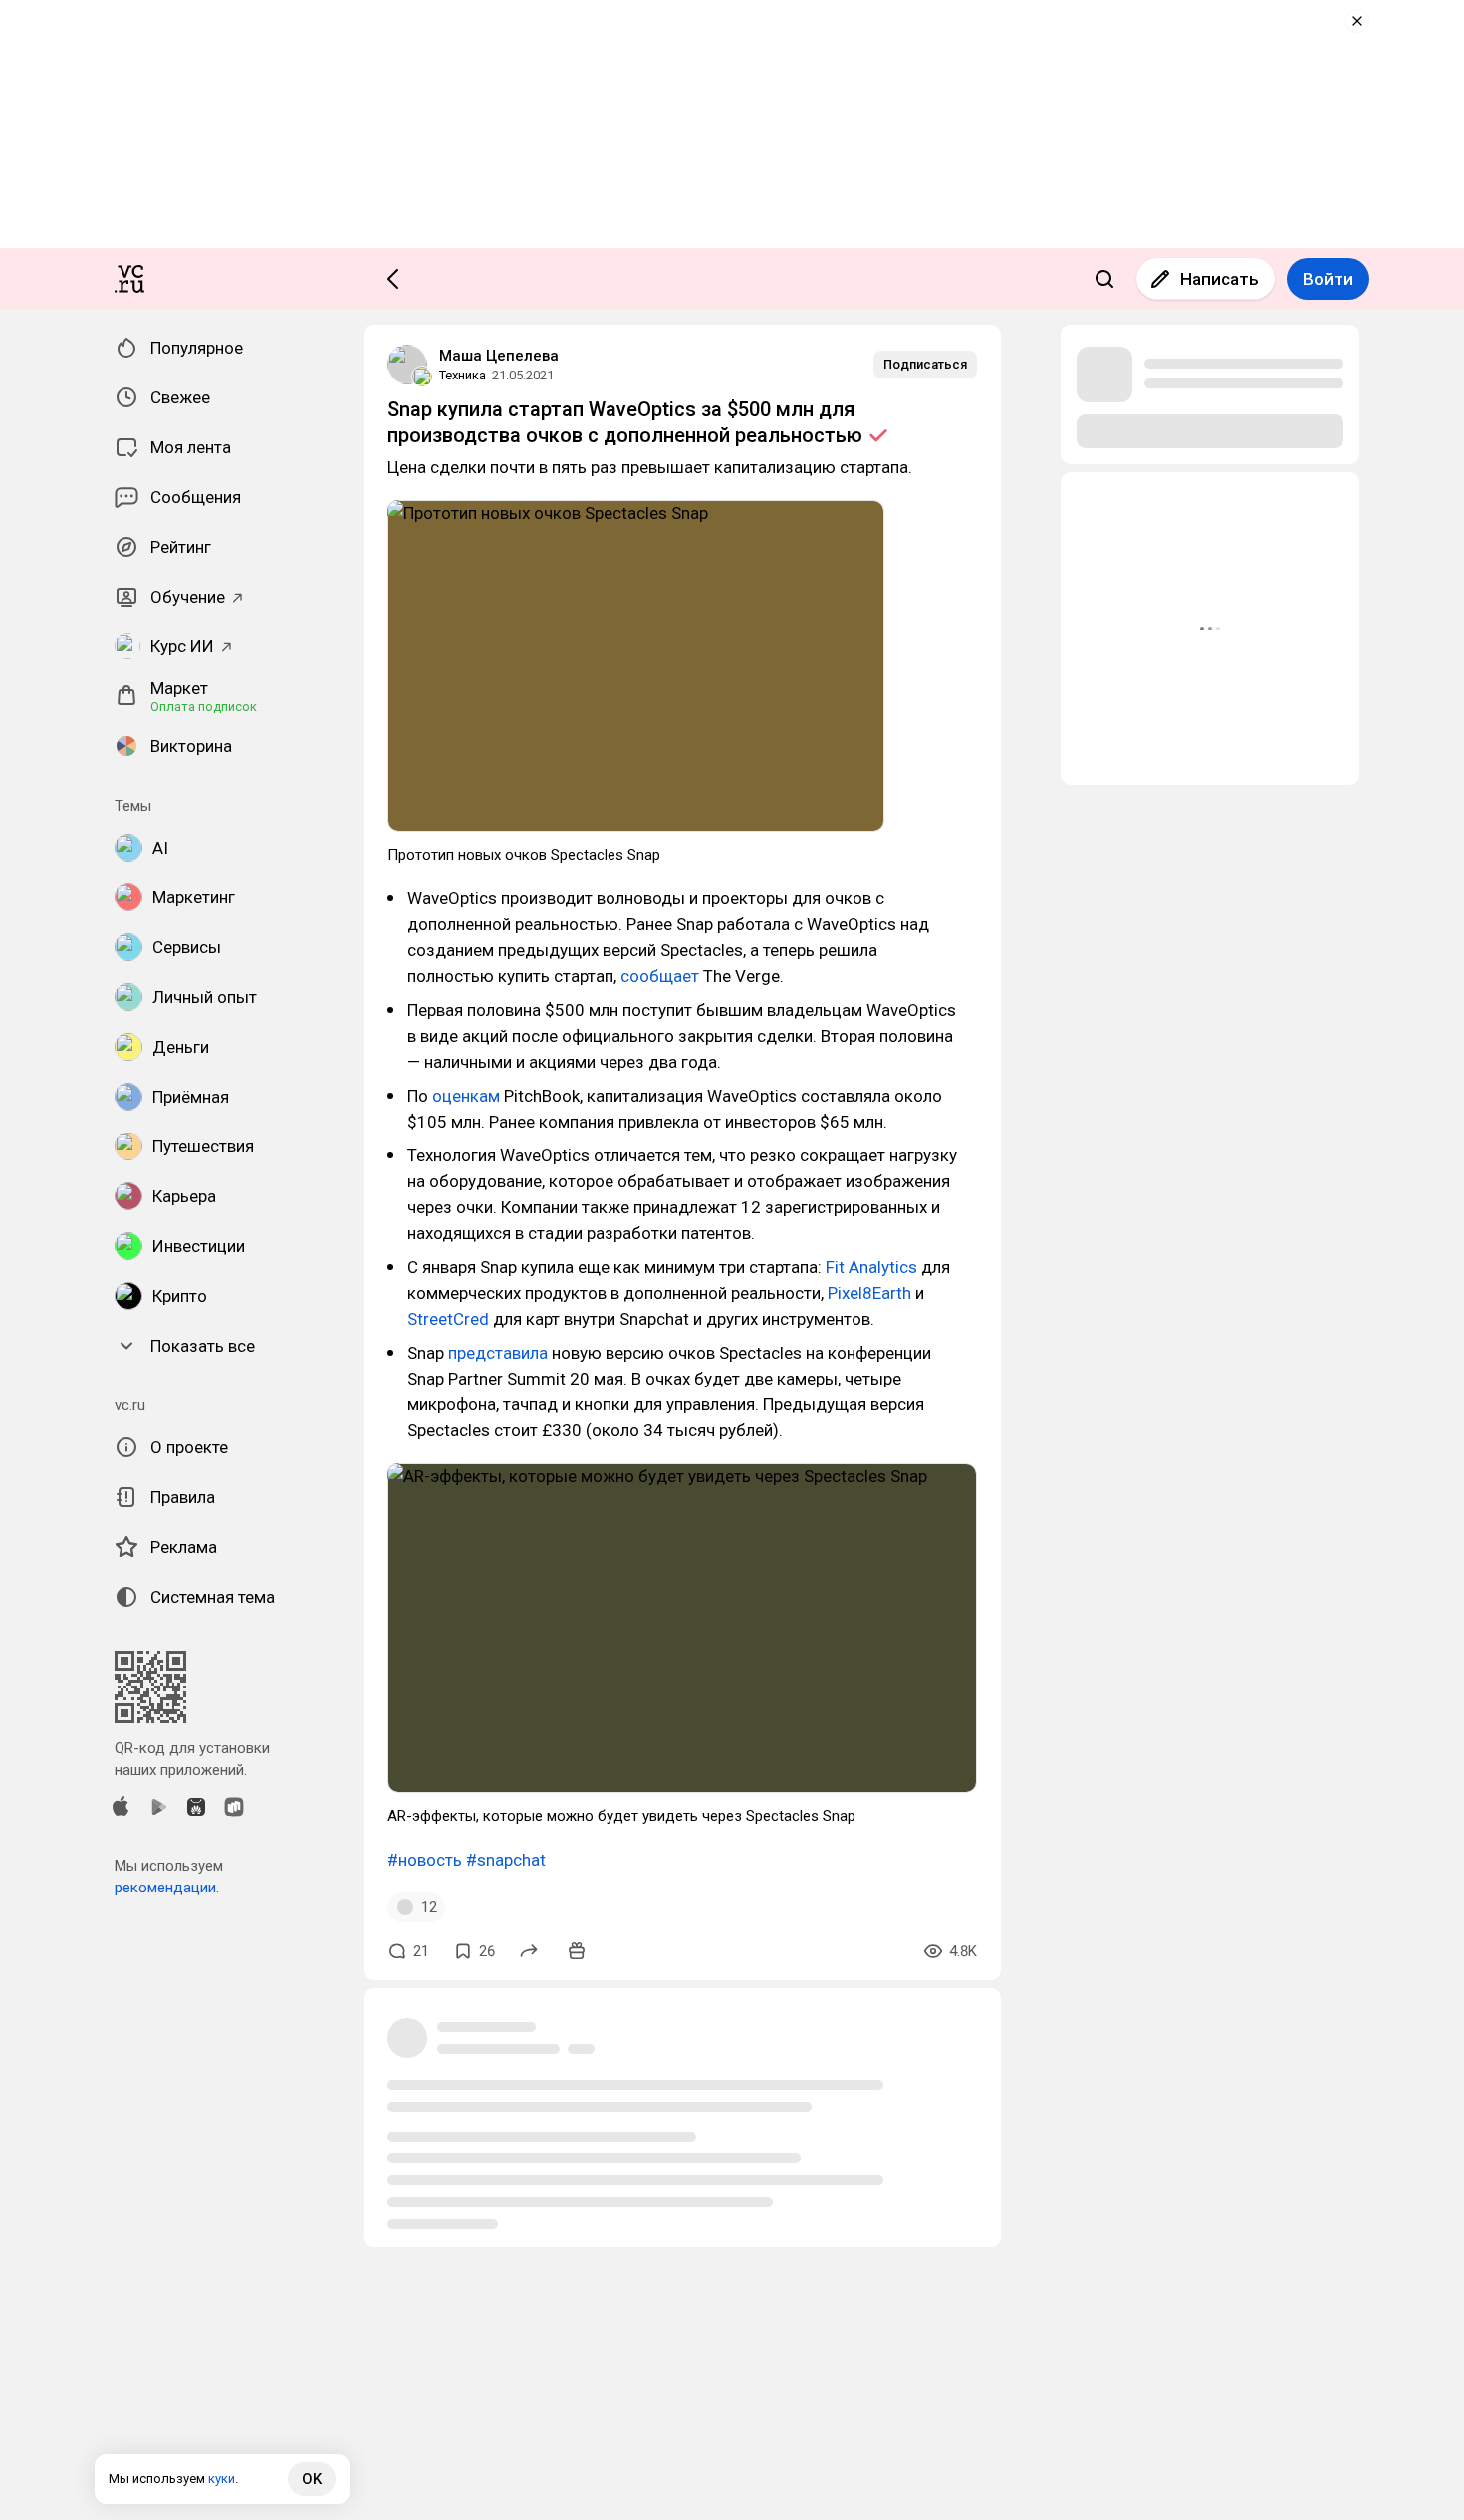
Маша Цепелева (499, 356)
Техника (463, 375)
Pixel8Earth (869, 1293)
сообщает (660, 976)
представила (498, 1353)
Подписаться (925, 364)
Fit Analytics (871, 1267)
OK (312, 2479)
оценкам (466, 1096)
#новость (425, 1860)
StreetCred (450, 1319)
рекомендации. (167, 1888)
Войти (1328, 279)
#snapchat (506, 1860)
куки (222, 2479)
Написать (1220, 279)
